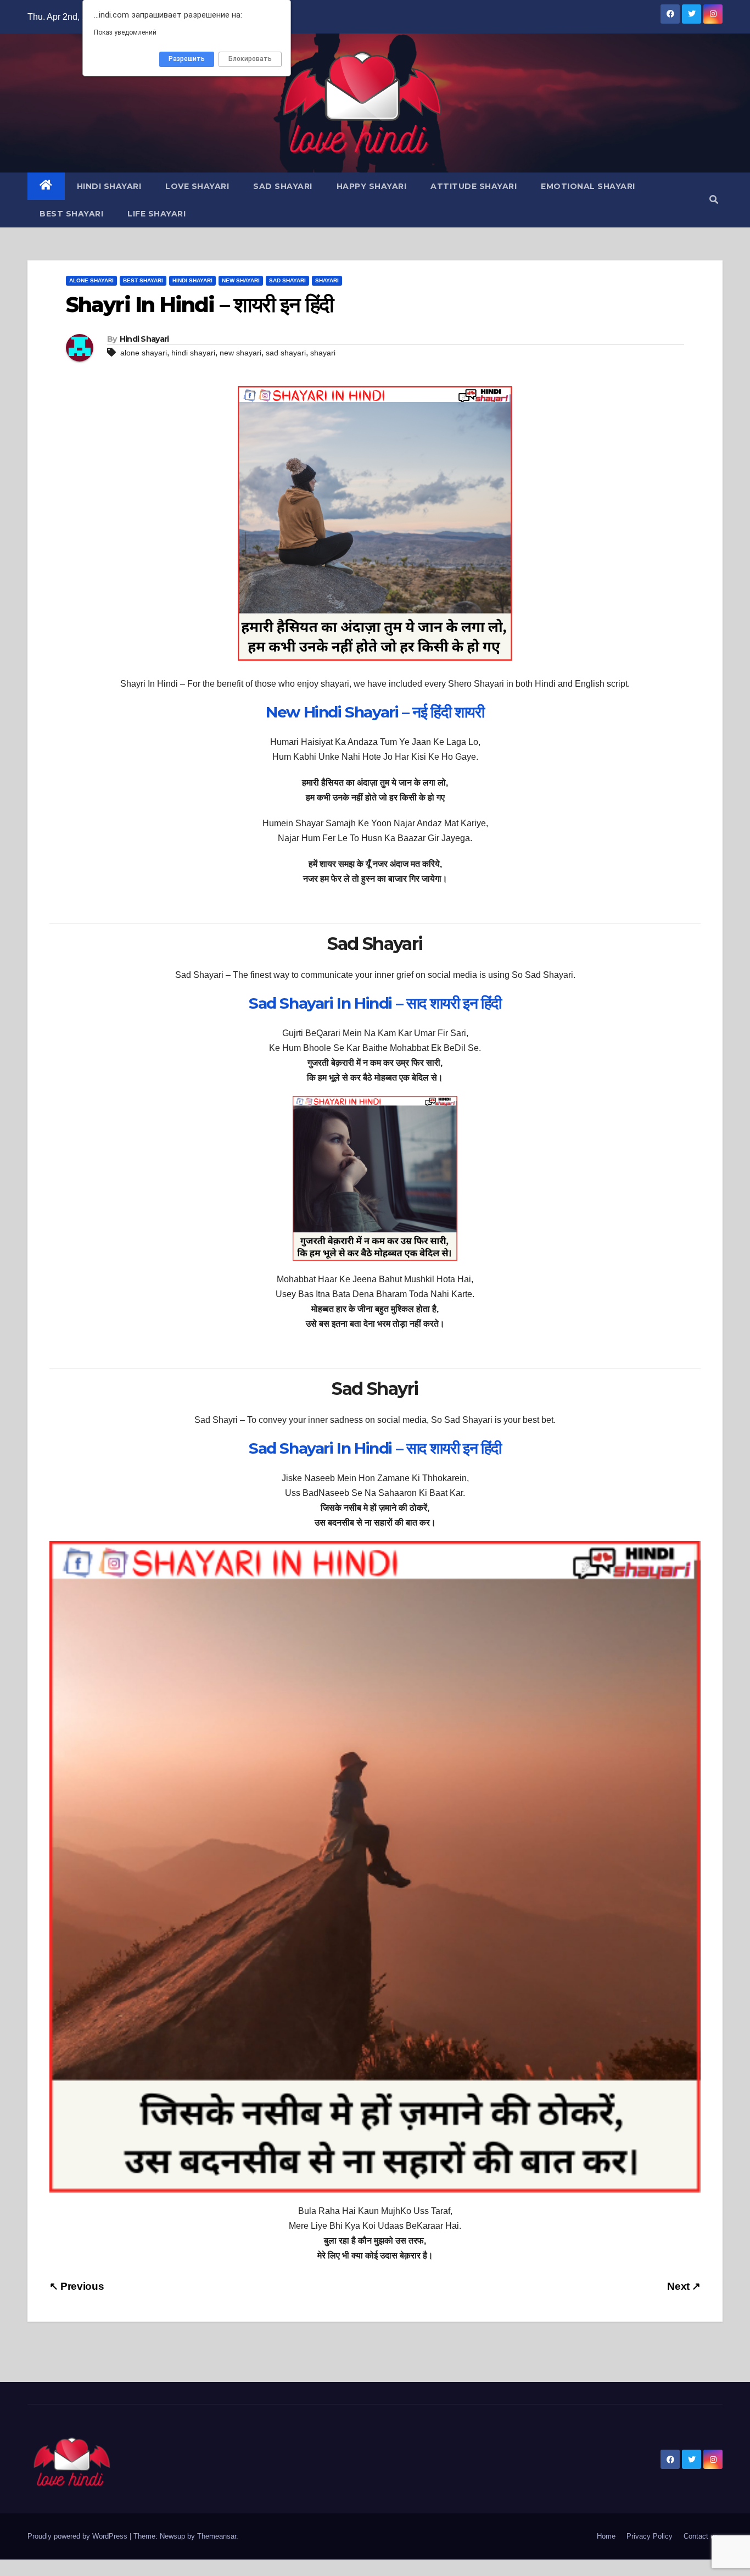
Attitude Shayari (474, 186)
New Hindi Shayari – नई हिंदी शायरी (375, 712)
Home (606, 2536)
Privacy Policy (650, 2536)
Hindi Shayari (109, 186)
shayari (323, 353)
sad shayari (286, 353)
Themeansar (217, 2536)
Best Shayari (71, 214)
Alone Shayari (91, 280)
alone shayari (144, 353)
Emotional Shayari (588, 186)
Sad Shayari (283, 186)
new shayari (240, 353)
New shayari (241, 280)
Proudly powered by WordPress (79, 2536)
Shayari (327, 280)
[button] (714, 200)
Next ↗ (684, 2286)
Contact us (701, 2536)
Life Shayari (156, 214)
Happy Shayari (372, 186)
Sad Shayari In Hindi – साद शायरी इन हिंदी (375, 1003)
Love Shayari (197, 186)
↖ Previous (77, 2286)
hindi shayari (193, 353)
